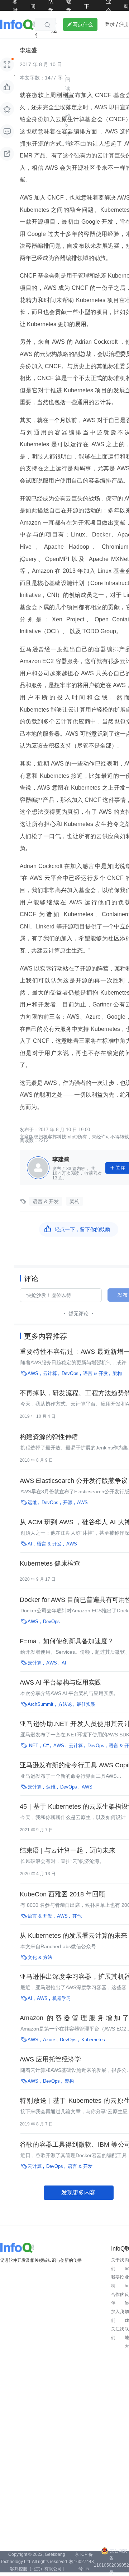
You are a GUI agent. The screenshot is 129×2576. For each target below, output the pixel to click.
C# (46, 1746)
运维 (32, 1502)
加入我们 (118, 2316)
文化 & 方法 (40, 1957)
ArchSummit (40, 1704)
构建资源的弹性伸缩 (49, 1437)
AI (30, 1544)
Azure (49, 2040)
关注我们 (118, 2333)
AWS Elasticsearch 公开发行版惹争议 (74, 1481)
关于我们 (118, 2264)
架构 (75, 1201)
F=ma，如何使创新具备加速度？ (67, 1641)
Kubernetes (93, 2040)
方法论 (65, 1704)
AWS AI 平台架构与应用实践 (61, 1682)
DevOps (70, 1373)
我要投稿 (118, 2282)
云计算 (50, 1373)
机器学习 (62, 1998)
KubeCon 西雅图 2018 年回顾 (62, 1894)
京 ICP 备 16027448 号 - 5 (84, 2562)
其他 (77, 1916)
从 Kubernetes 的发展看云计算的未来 (73, 1936)
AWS (33, 1373)
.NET (33, 1746)
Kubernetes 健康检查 (50, 1563)
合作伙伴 (118, 2299)
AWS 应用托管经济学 (50, 2059)
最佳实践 (86, 1704)
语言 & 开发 (46, 1201)
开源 (68, 1502)
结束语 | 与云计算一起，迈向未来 (68, 1850)
